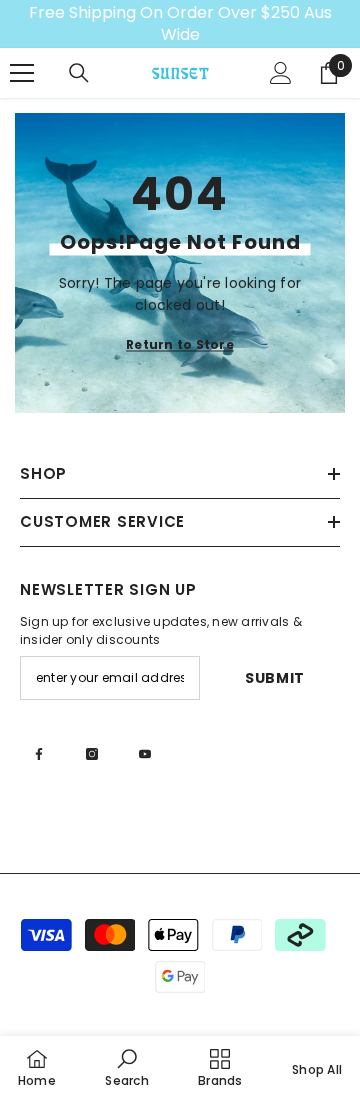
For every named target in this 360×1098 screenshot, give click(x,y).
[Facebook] (39, 754)
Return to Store (180, 344)
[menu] (22, 73)
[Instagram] (92, 754)
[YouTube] (145, 754)
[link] (126, 1067)
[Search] (79, 73)
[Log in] (281, 73)
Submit (275, 678)
